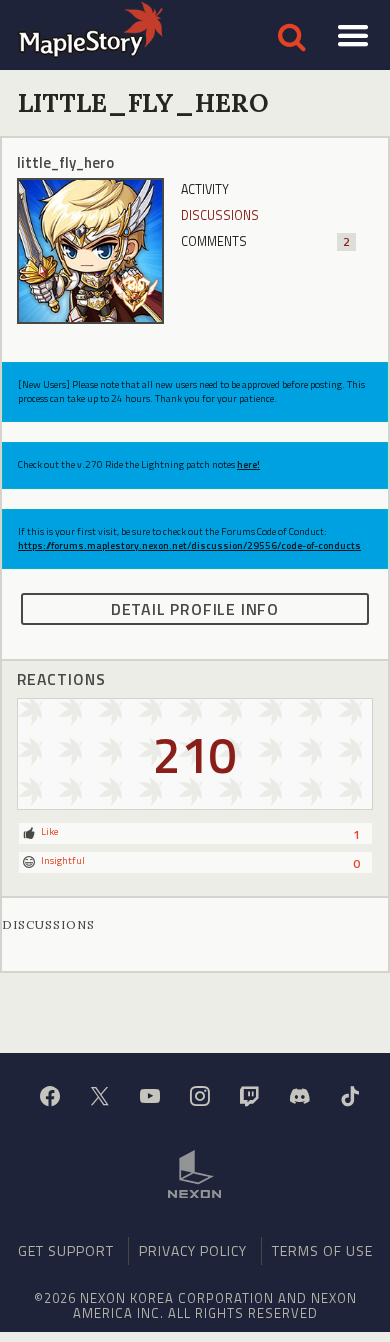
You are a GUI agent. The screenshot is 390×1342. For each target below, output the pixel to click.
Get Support (66, 1250)
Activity (205, 189)
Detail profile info (195, 609)
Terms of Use (322, 1250)
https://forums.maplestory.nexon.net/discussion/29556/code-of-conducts (189, 545)
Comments (265, 241)
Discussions (220, 215)
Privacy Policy (193, 1250)
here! (248, 464)
